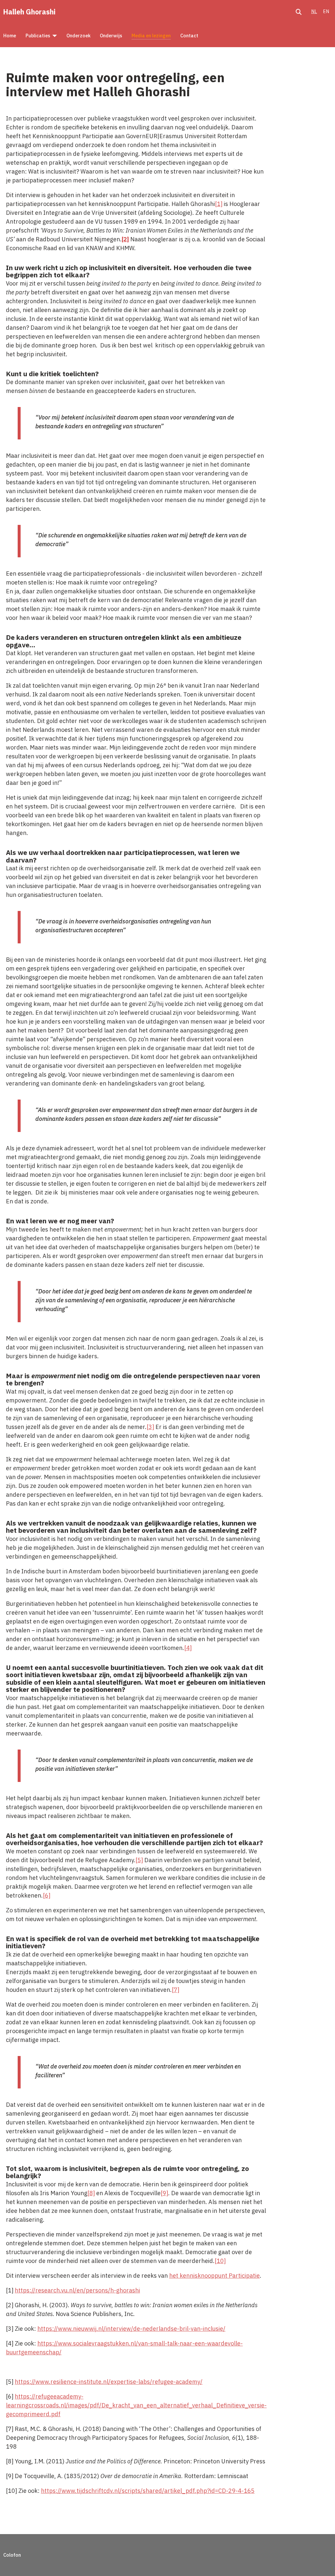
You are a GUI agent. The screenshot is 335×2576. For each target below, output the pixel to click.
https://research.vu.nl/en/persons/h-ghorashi (77, 2290)
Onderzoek (79, 36)
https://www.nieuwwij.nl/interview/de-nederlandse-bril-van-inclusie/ (131, 2329)
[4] (188, 1648)
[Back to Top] (322, 2562)
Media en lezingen (151, 36)
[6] (47, 1895)
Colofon (12, 2555)
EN (326, 11)
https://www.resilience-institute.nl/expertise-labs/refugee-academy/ (109, 2382)
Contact (189, 36)
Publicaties (38, 36)
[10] (220, 2261)
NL (314, 11)
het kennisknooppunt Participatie (214, 2276)
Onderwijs (111, 36)
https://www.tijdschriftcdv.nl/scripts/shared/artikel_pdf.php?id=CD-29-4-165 (148, 2491)
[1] (219, 204)
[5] (139, 1860)
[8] (91, 2193)
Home (10, 36)
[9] (164, 2193)
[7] (176, 1990)
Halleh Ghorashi (29, 12)
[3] (150, 1427)
